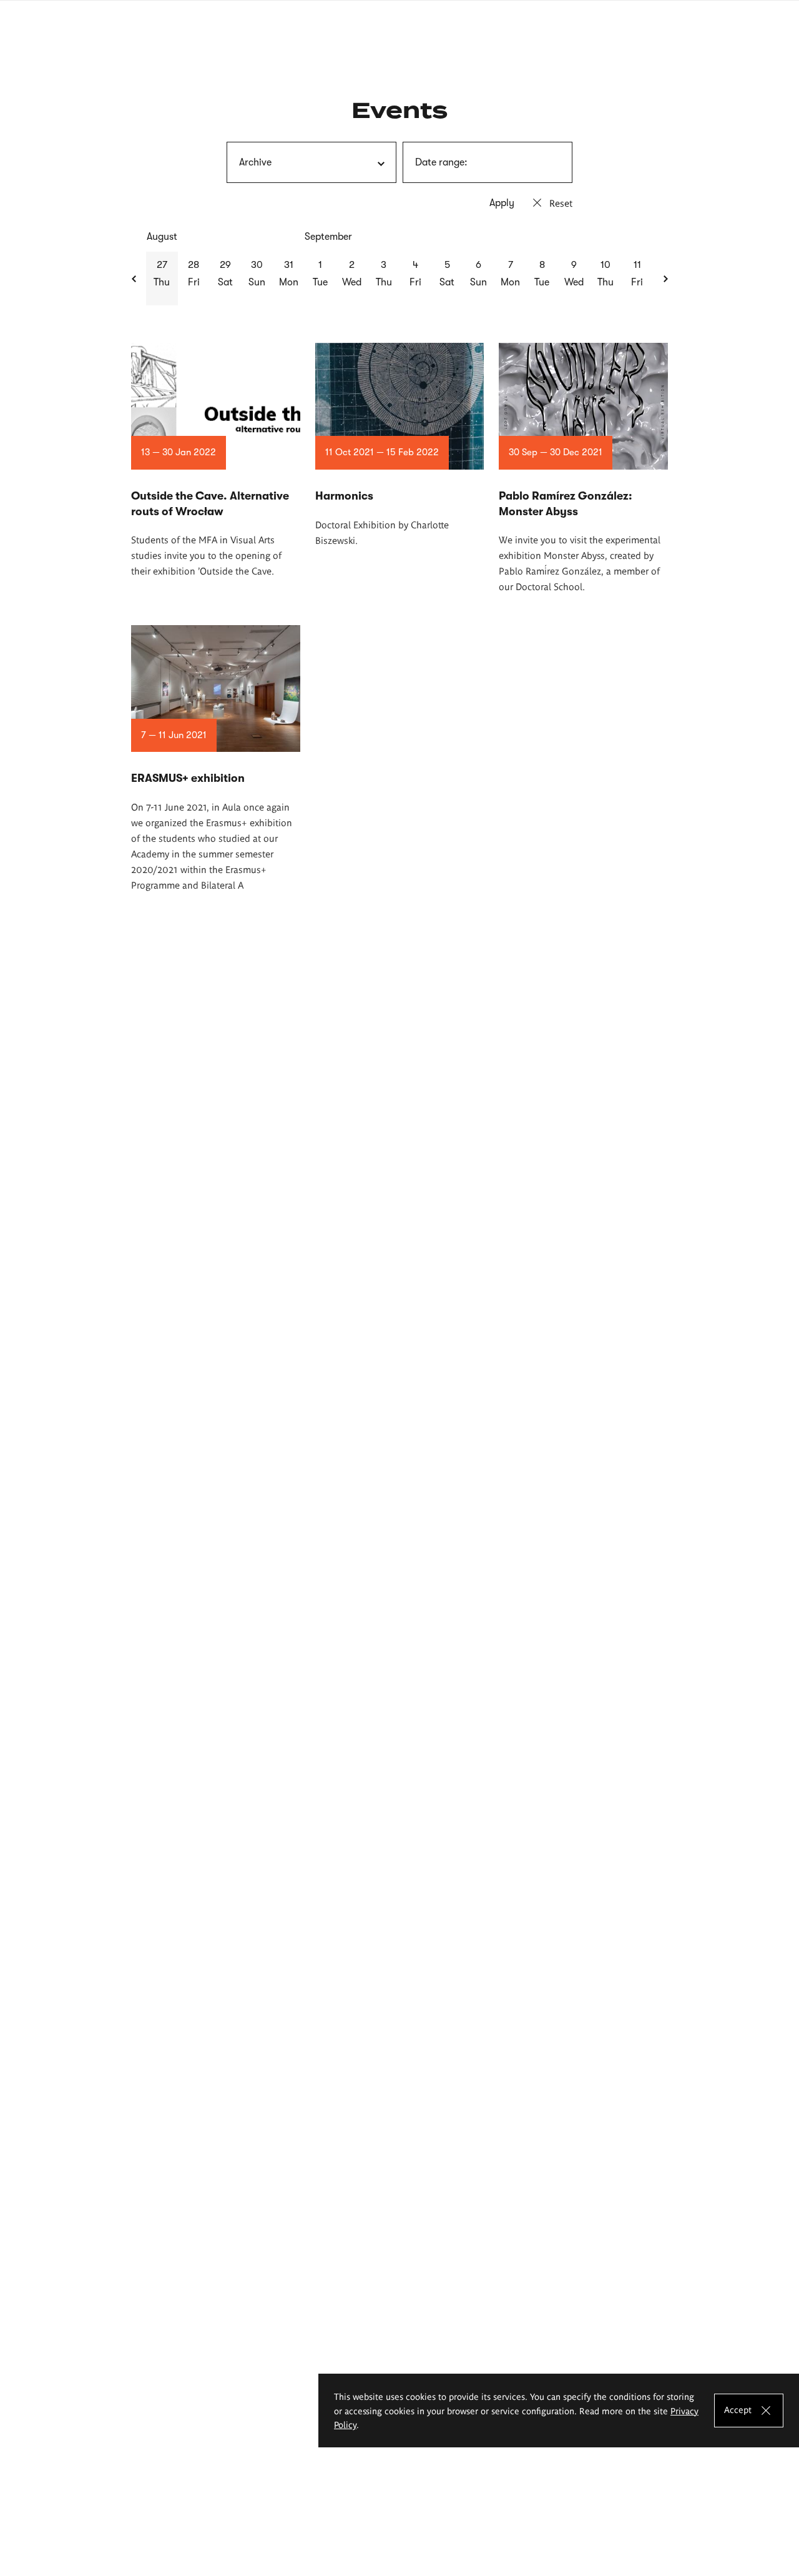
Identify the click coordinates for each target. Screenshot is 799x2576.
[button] (135, 279)
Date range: (441, 162)
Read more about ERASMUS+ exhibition (216, 759)
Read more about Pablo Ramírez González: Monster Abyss (583, 468)
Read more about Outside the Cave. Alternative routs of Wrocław (216, 461)
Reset (561, 203)
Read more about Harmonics (400, 445)
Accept (738, 2409)
